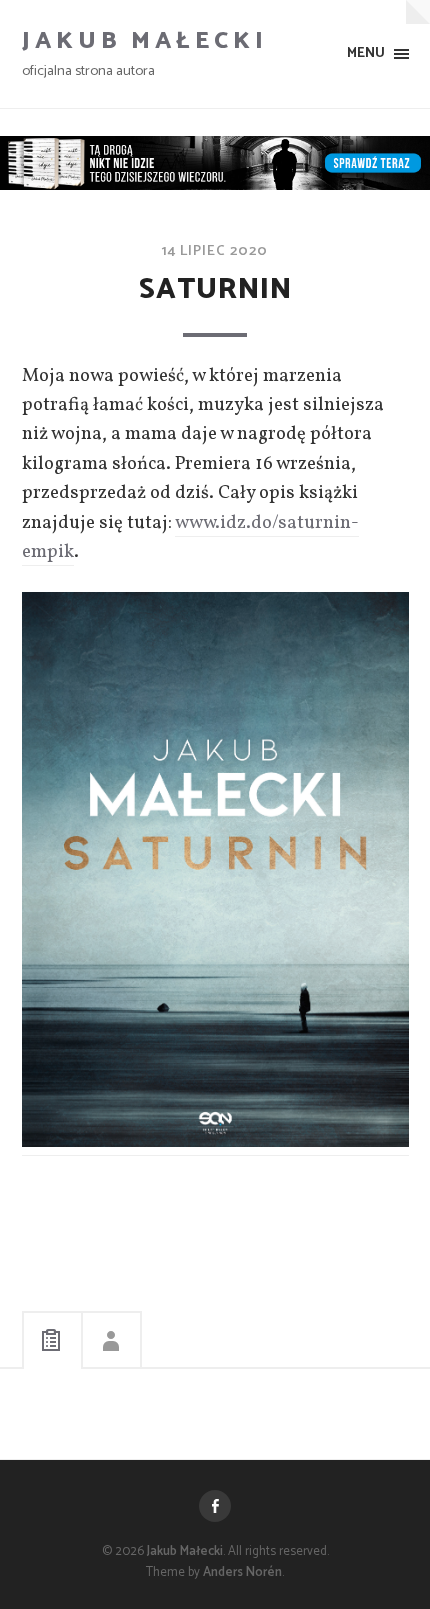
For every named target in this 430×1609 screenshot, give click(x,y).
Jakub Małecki (145, 41)
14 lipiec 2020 (215, 251)
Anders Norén (242, 1572)
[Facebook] (215, 1506)
